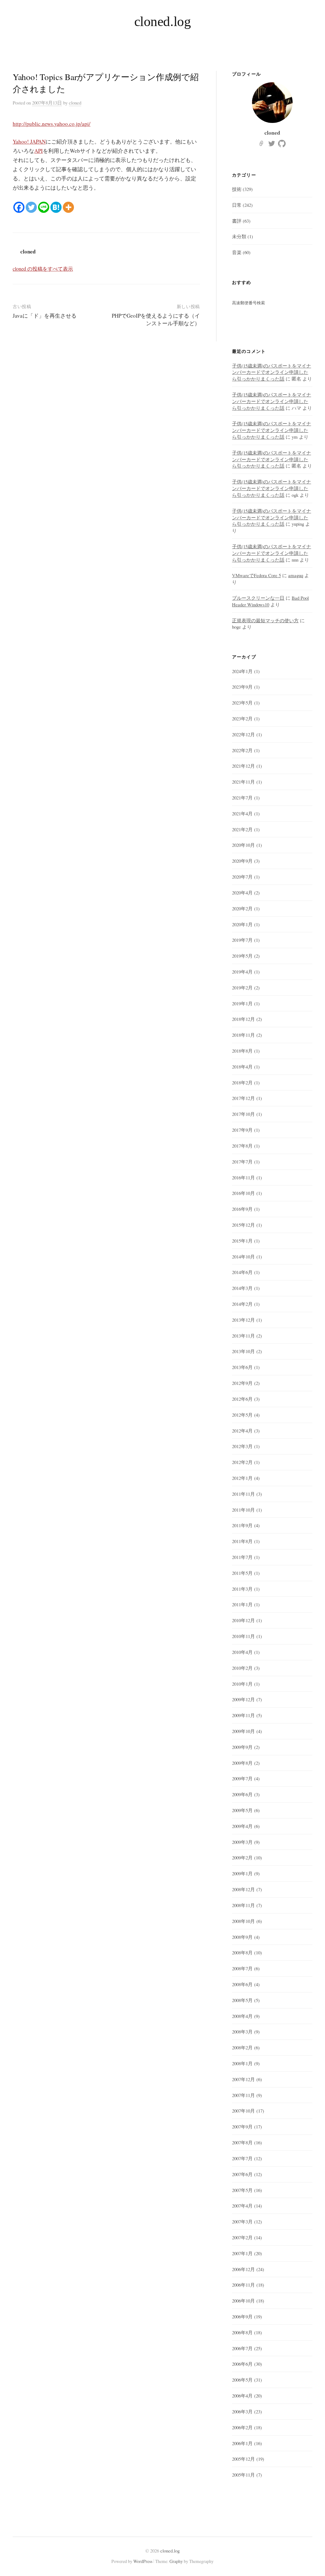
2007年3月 (242, 2222)
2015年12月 (243, 1225)
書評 (237, 221)
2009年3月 (242, 1842)
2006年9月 (242, 2316)
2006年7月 (242, 2348)
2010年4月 (242, 1652)
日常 (237, 205)
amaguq (296, 575)
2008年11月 (243, 1905)
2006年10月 (243, 2301)
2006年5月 (242, 2380)
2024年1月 (242, 671)
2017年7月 (242, 1162)
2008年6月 (242, 1984)
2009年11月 (243, 1715)
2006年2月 (242, 2427)
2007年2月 (242, 2237)
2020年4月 (242, 893)
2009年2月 (242, 1858)
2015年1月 (242, 1241)
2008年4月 (242, 2016)
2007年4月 (242, 2206)
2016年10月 (243, 1193)
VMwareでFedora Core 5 (256, 575)
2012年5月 (242, 1415)
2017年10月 (243, 1114)
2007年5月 (242, 2190)
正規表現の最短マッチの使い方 (265, 620)
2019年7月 (242, 940)
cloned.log (163, 21)
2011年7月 (242, 1557)
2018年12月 (243, 1019)
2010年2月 (242, 1668)
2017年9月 (242, 1130)
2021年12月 (243, 766)
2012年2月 (242, 1462)
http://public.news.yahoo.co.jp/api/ (52, 124)
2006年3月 (242, 2411)
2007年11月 (243, 2095)
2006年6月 (242, 2364)
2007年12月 (243, 2079)
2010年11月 (243, 1636)
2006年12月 (243, 2269)
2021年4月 (242, 813)
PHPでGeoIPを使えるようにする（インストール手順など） (156, 319)
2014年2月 (242, 1304)
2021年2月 (242, 829)
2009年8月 (242, 1763)
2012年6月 (242, 1399)
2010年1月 (242, 1684)
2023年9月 (242, 687)
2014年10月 (243, 1257)
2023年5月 (242, 703)
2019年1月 (242, 1003)
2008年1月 (242, 2063)
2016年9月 (242, 1209)
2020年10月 (243, 845)
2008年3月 (242, 2032)
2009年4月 (242, 1826)
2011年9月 (242, 1525)
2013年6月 (242, 1367)
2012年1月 (242, 1478)
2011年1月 (242, 1604)
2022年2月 (242, 750)
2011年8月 (242, 1541)
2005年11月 (243, 2475)
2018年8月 (242, 1051)
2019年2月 (242, 988)
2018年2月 (242, 1082)
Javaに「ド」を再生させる (45, 316)
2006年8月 (242, 2332)
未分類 (239, 236)
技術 (237, 189)
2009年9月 (242, 1747)
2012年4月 (242, 1431)
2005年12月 (243, 2459)
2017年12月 (243, 1098)
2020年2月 (242, 908)
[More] (68, 207)
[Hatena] (56, 207)
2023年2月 (242, 718)
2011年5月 (242, 1573)
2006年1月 (242, 2443)
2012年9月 (242, 1383)
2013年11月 (243, 1336)
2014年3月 (242, 1288)
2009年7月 (242, 1778)
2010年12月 (243, 1620)
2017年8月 (242, 1146)
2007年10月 (243, 2111)
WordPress (143, 2561)
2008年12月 (243, 1889)
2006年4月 (242, 2396)
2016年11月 (243, 1177)
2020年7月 (242, 877)
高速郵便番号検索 (249, 303)
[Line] (44, 207)
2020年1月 (242, 924)
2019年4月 (242, 972)
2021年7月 (242, 798)
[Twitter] (31, 207)
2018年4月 (242, 1067)
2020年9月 (242, 861)
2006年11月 (243, 2285)
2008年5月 (242, 2000)
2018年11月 (243, 1035)
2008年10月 (243, 1921)
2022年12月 (243, 734)
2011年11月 (243, 1494)
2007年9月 (242, 2127)
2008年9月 (242, 1937)
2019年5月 (242, 956)
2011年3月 (242, 1589)
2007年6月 (242, 2174)
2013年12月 (243, 1320)
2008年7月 (242, 1968)
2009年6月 (242, 1794)
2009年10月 (243, 1731)
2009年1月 (242, 1873)
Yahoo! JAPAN (29, 142)
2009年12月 (243, 1699)
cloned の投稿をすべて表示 (43, 269)
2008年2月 (242, 2047)
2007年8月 (242, 2142)
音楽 (237, 252)
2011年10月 (243, 1510)
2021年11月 (243, 782)
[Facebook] (19, 207)
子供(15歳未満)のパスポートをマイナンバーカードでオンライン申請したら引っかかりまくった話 (272, 372)
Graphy (176, 2561)
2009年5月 (242, 1810)
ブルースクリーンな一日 (258, 598)
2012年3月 (242, 1446)
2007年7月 (242, 2158)
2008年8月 (242, 1952)
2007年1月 (242, 2253)
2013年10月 (243, 1351)
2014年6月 (242, 1272)
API (39, 151)
